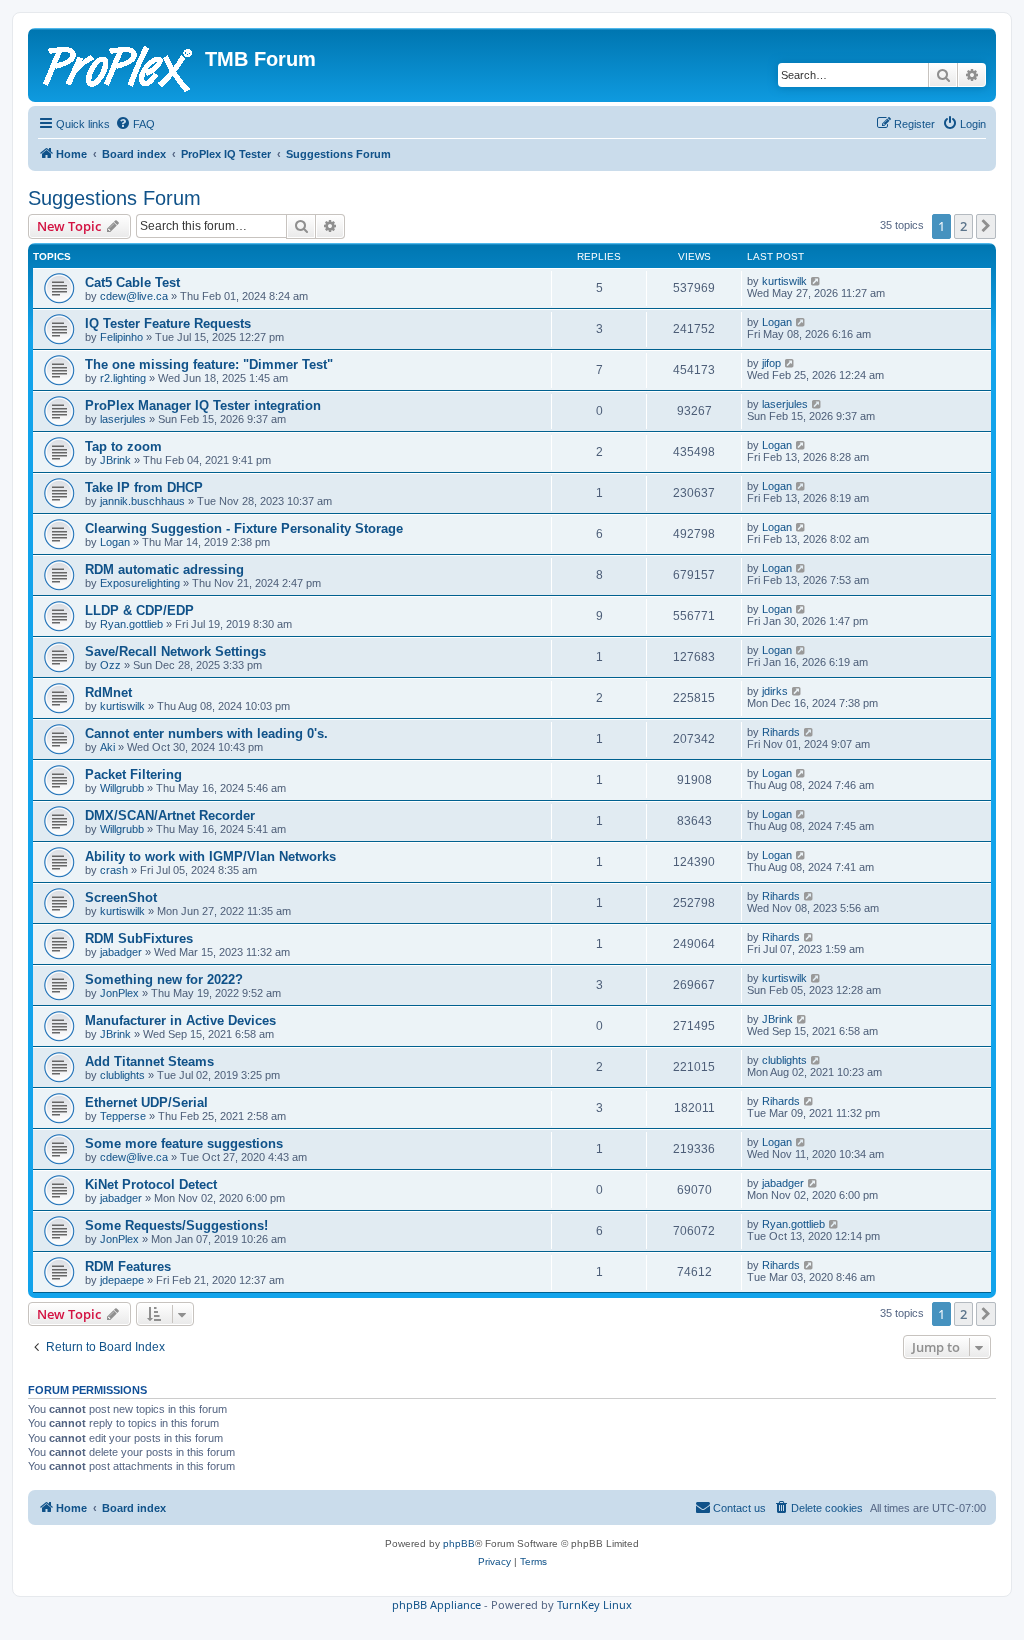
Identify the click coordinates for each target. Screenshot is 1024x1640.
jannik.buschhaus (142, 501)
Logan (777, 322)
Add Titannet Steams (149, 1061)
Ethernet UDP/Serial (146, 1102)
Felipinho (121, 337)
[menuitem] (135, 124)
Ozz (110, 665)
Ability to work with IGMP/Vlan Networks (210, 856)
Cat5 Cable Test (132, 282)
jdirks (775, 691)
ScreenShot (121, 897)
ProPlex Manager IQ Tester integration (203, 405)
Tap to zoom (123, 446)
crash (114, 870)
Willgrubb (122, 788)
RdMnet (108, 692)
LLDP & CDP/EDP (139, 610)
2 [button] (963, 226)
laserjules (123, 419)
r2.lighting (123, 378)
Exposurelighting (140, 583)
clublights (122, 1075)
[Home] (119, 65)
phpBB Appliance (436, 1604)
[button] (986, 226)
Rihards (781, 732)
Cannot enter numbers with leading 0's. (206, 733)
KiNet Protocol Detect (151, 1184)
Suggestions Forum (114, 198)
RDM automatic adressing (164, 569)
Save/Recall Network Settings (175, 651)
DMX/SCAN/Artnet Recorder (170, 815)
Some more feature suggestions (184, 1143)
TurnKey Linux (594, 1604)
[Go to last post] (816, 281)
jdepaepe (122, 1280)
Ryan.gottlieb (131, 624)
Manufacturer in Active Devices (180, 1020)
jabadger (121, 952)
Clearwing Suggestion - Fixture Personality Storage (244, 528)
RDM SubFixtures (139, 938)
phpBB (459, 1543)
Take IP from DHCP (144, 487)
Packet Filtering (133, 774)
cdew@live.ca (134, 296)
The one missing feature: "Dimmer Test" (209, 364)
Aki (107, 747)
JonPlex (119, 993)
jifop (771, 363)
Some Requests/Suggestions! (176, 1225)
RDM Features (128, 1266)
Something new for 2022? (164, 979)
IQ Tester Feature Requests (168, 323)
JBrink (115, 460)
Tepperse (123, 1116)
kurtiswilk (784, 281)
